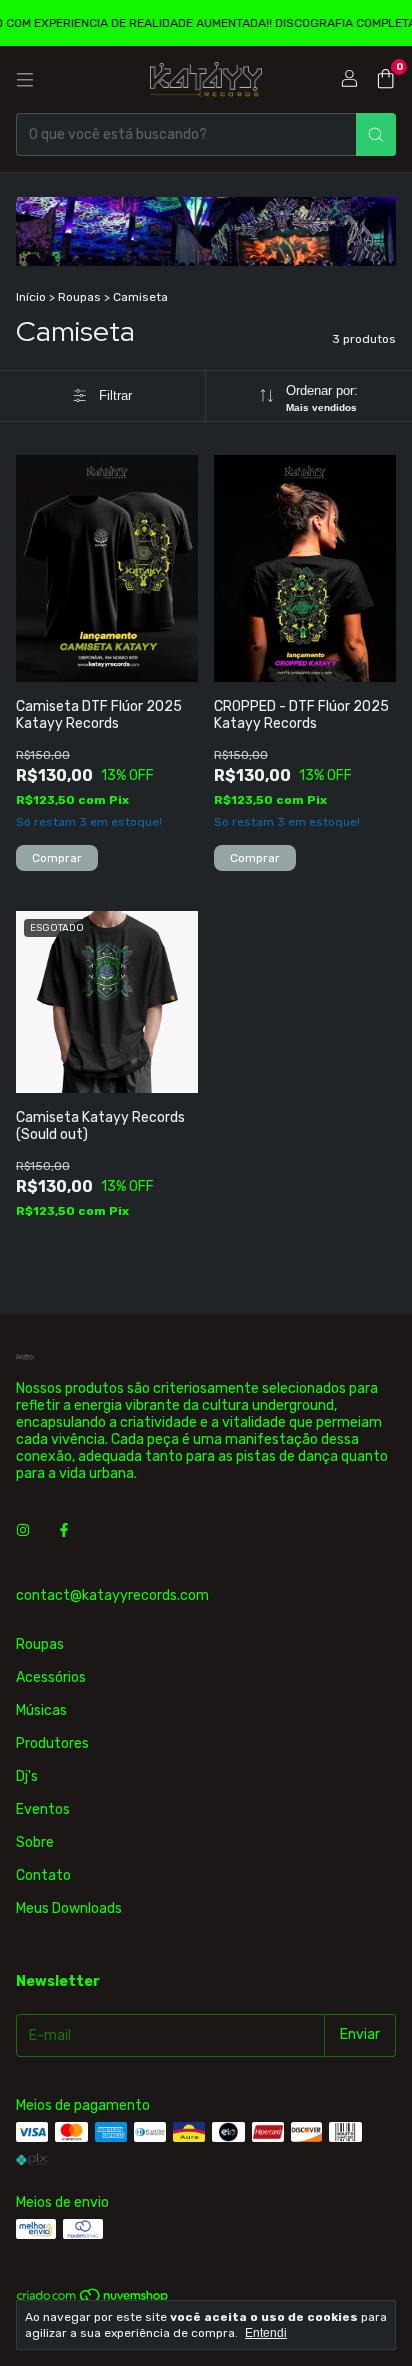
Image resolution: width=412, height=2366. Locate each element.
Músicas (41, 1710)
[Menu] (25, 80)
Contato (43, 1875)
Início (31, 297)
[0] (385, 80)
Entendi (266, 2333)
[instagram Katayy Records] (23, 1530)
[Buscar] (376, 134)
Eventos (43, 1809)
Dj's (27, 1776)
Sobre (35, 1842)
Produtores (52, 1743)
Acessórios (51, 1677)
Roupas (79, 297)
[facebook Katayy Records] (64, 1530)
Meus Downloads (69, 1908)
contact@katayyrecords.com (112, 1595)
